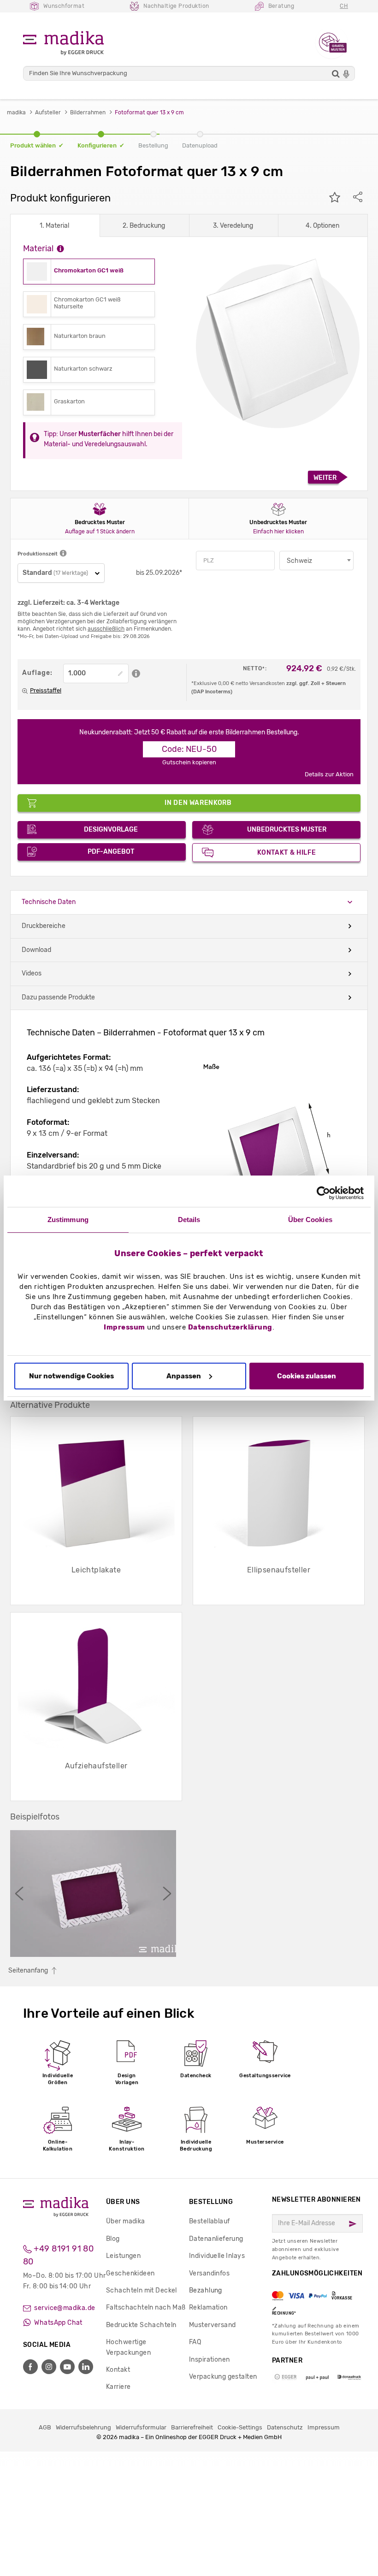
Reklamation (208, 2307)
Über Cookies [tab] (310, 1220)
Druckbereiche (44, 926)
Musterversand (212, 2325)
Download (36, 950)
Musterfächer (100, 434)
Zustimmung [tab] (68, 1220)
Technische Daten (49, 902)
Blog (113, 2239)
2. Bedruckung (144, 226)
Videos (32, 973)
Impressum (124, 1327)
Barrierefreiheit (192, 2427)
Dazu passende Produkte (58, 997)
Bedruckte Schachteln (141, 2325)
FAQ (195, 2342)
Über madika (126, 2221)
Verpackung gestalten (223, 2377)
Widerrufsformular (141, 2427)
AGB (45, 2427)
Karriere (118, 2387)
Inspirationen (209, 2360)
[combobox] (316, 561)
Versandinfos (209, 2273)
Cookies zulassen (307, 1376)
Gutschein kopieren (189, 762)
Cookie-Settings (240, 2427)
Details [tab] (189, 1220)
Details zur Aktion (329, 774)
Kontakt (118, 2370)
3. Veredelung (233, 226)
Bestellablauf (209, 2221)
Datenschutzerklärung (230, 1327)
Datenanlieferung (216, 2239)
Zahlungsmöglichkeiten (317, 2292)
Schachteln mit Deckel (142, 2290)
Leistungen (123, 2256)
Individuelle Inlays (217, 2256)
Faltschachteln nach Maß (146, 2307)
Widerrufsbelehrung (83, 2427)
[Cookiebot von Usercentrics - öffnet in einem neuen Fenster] (323, 1193)
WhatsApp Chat (58, 2323)
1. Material (54, 226)
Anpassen (184, 1376)
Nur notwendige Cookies (71, 1376)
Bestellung (211, 2202)
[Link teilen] (358, 198)
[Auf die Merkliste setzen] (335, 198)
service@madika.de (64, 2308)
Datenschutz (285, 2427)
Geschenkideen (130, 2273)
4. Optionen (322, 226)
